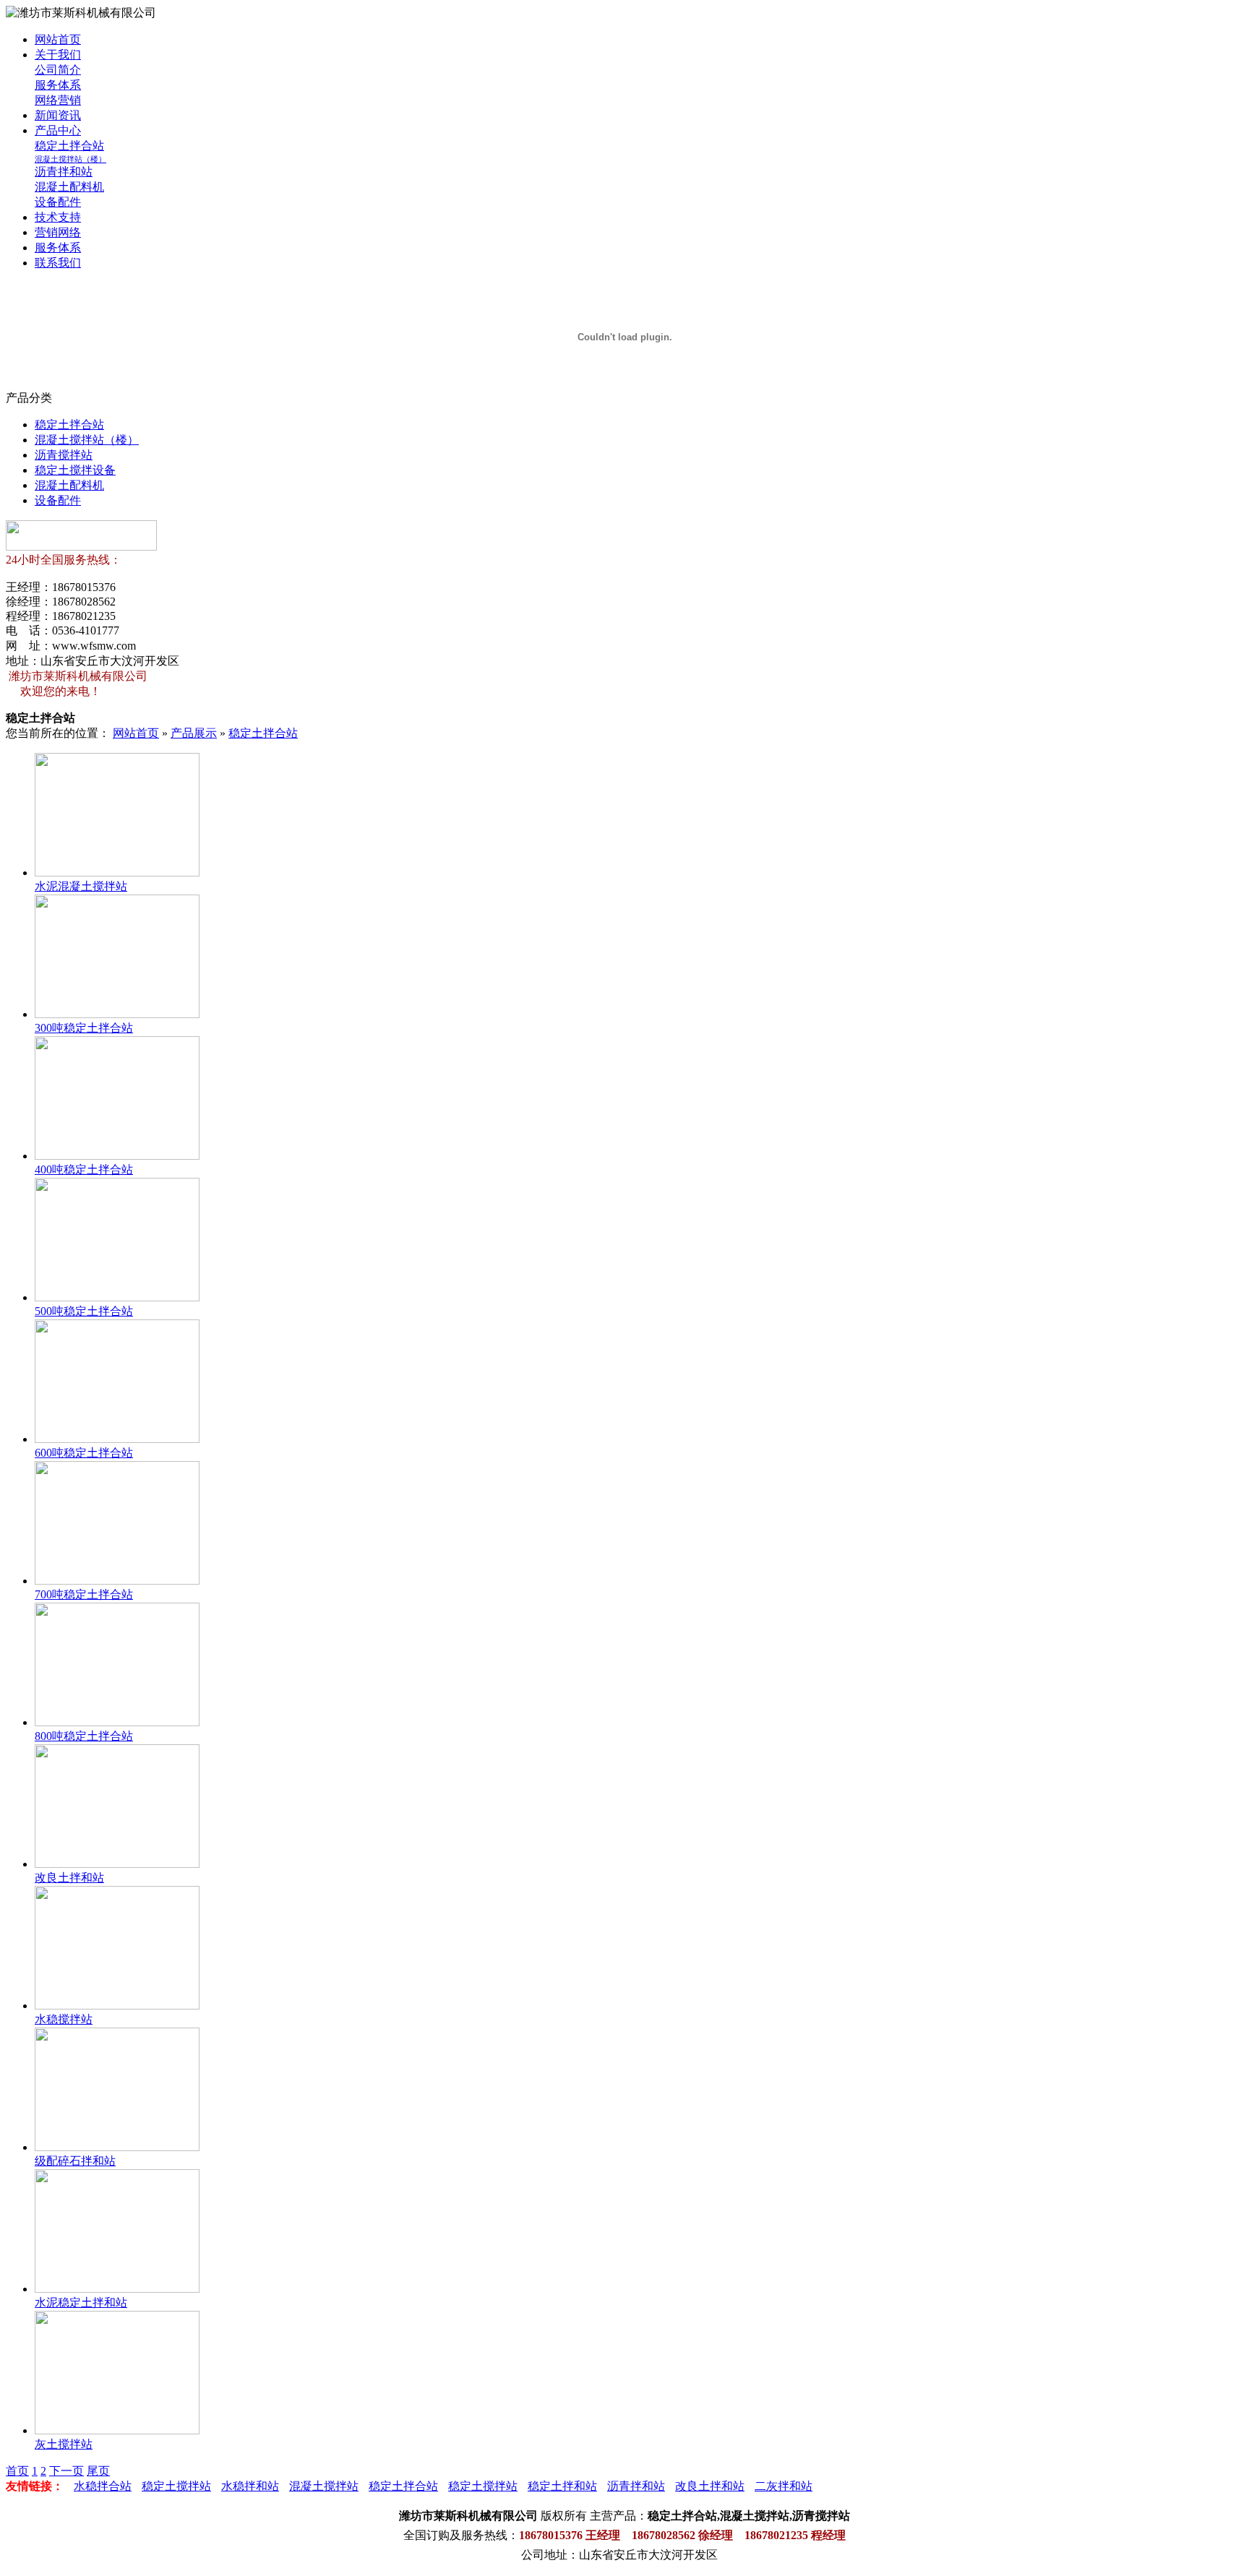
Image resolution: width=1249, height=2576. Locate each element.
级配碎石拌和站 (75, 2161)
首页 (17, 2471)
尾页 (98, 2471)
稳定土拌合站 (69, 146)
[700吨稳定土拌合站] (117, 1581)
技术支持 (58, 217)
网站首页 (58, 39)
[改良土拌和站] (117, 1864)
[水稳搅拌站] (117, 2006)
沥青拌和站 (64, 172)
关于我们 (58, 55)
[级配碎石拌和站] (117, 2147)
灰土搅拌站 (64, 2444)
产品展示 (194, 733)
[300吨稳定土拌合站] (117, 1014)
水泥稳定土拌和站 (81, 2303)
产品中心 (58, 130)
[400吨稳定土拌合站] (117, 1156)
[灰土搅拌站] (117, 2430)
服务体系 (58, 85)
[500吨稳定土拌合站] (117, 1297)
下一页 (66, 2471)
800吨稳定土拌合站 (84, 1736)
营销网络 (58, 232)
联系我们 (58, 263)
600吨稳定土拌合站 (84, 1453)
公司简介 (58, 70)
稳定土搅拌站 (176, 2486)
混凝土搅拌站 (324, 2486)
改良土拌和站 (69, 1878)
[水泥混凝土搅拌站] (117, 873)
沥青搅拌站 (64, 455)
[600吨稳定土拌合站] (117, 1439)
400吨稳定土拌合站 (84, 1169)
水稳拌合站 (103, 2486)
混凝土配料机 (69, 187)
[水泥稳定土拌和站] (117, 2289)
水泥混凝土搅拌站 (81, 886)
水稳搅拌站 (64, 2019)
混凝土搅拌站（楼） (70, 159)
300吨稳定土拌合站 (84, 1028)
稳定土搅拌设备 (75, 470)
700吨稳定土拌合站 (84, 1594)
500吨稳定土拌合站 (84, 1311)
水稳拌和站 (250, 2486)
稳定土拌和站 (562, 2486)
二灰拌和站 (784, 2486)
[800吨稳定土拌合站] (117, 1722)
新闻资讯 (58, 115)
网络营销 (58, 100)
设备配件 (58, 202)
